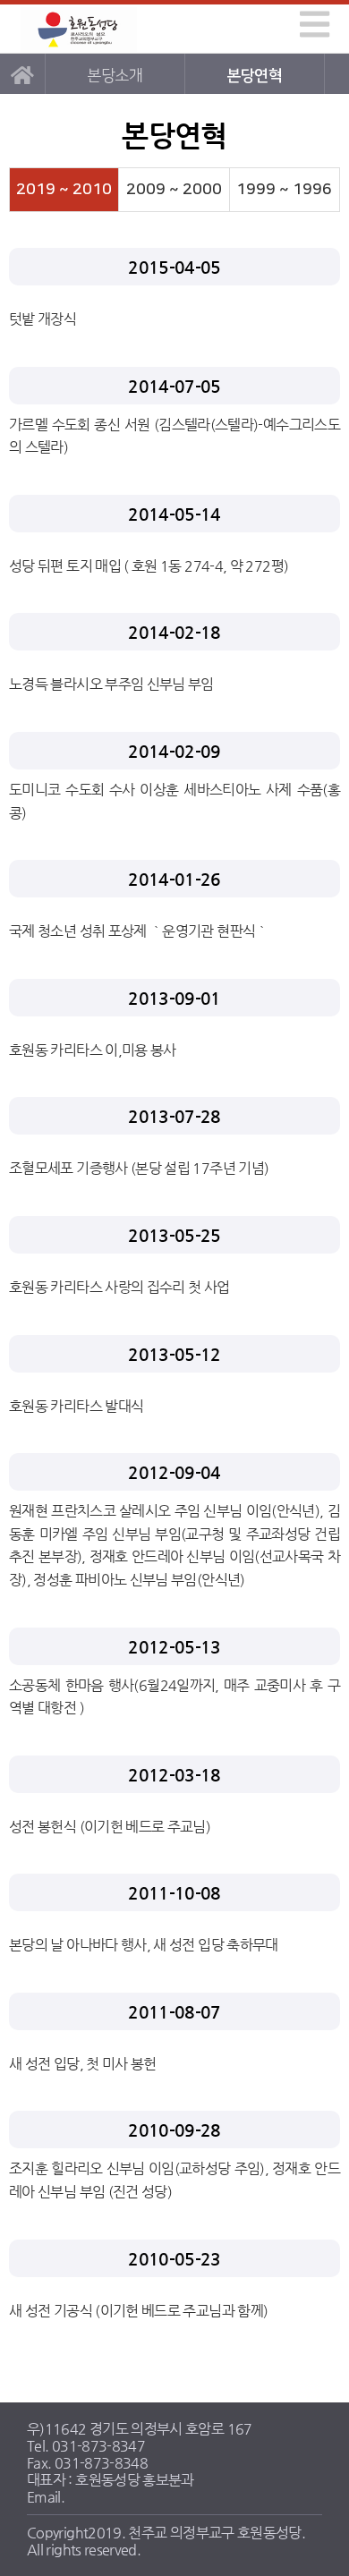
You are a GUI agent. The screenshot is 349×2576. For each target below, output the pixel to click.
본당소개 (114, 76)
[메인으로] (22, 74)
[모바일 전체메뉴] (311, 21)
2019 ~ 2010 (64, 189)
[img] (315, 24)
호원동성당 (79, 29)
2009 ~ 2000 (174, 189)
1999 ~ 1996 (284, 189)
